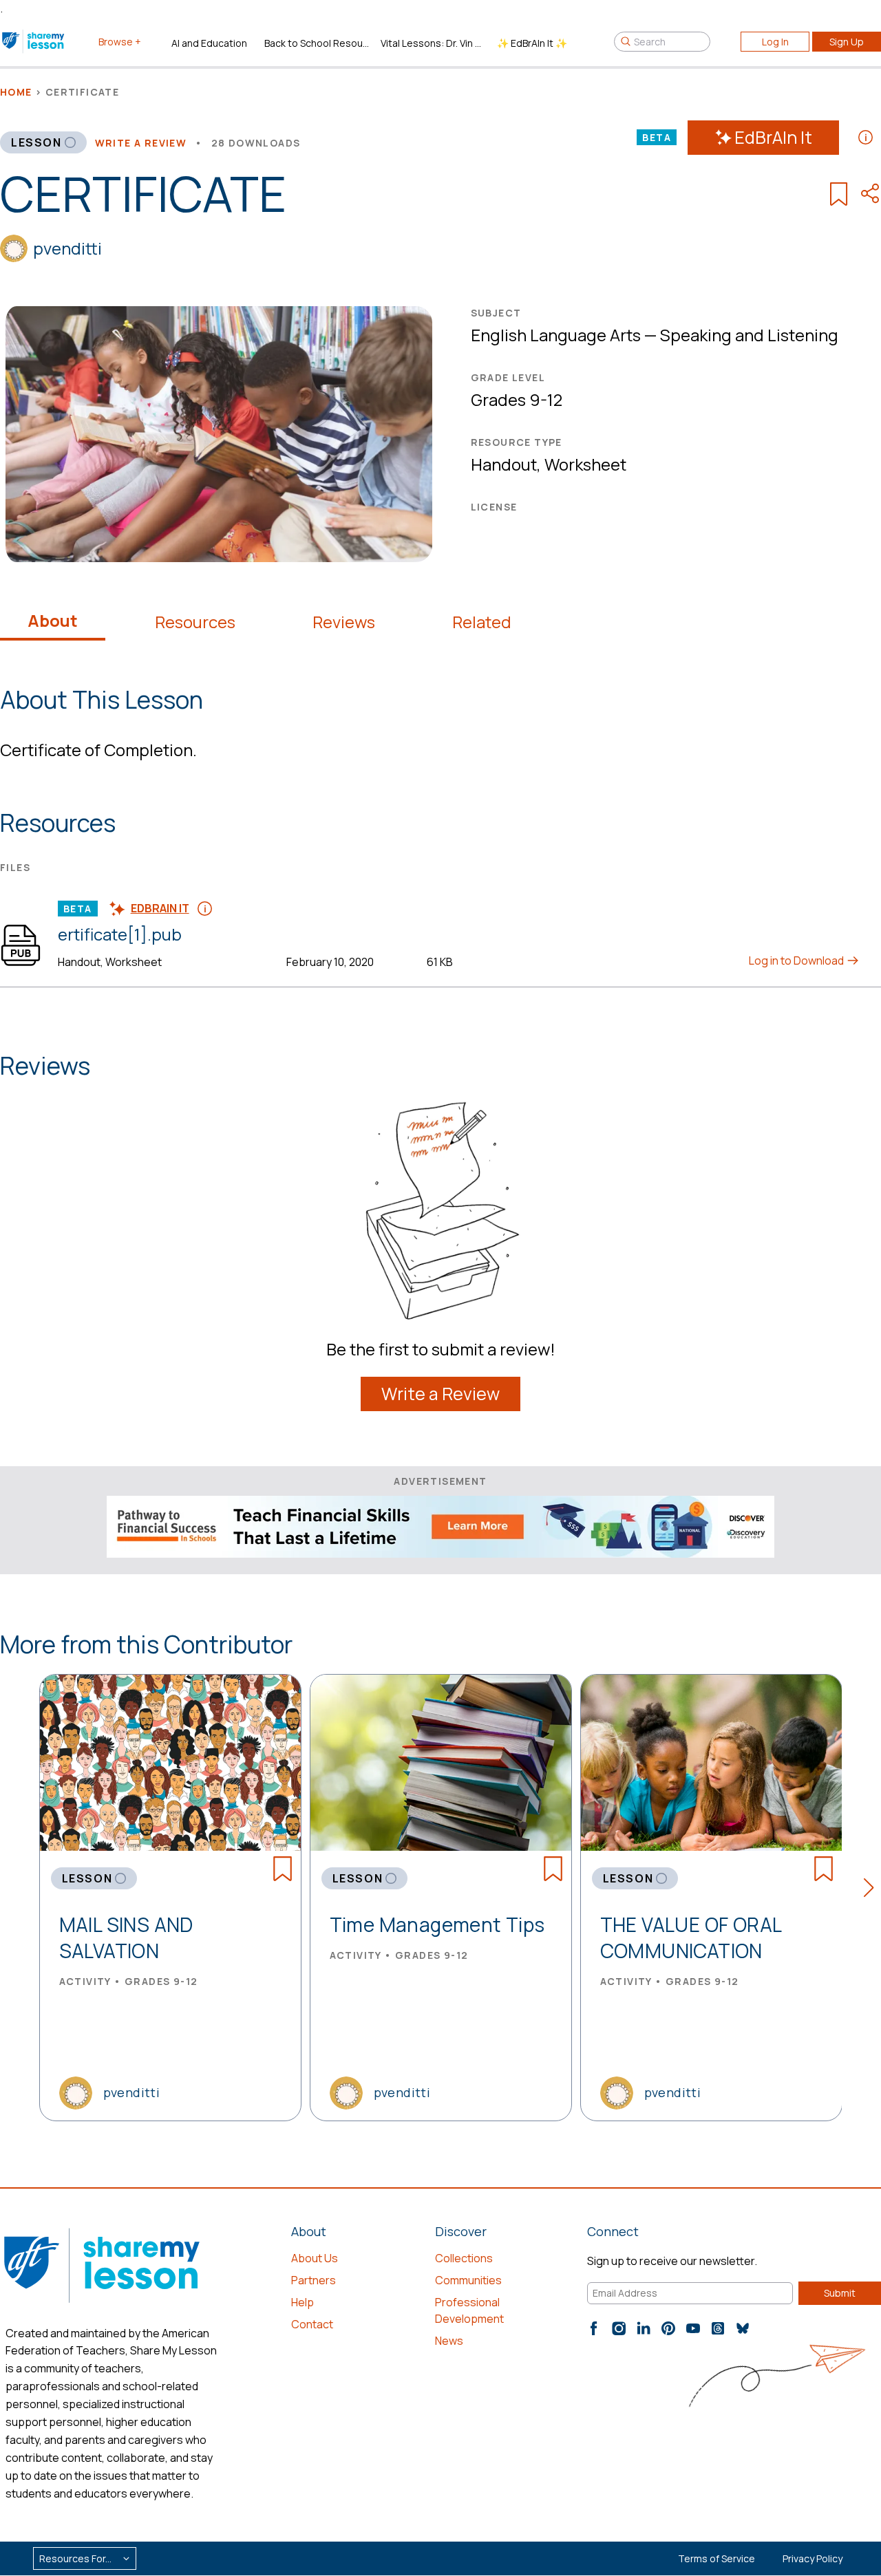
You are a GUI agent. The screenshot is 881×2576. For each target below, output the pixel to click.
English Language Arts (556, 335)
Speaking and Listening (749, 335)
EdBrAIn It (773, 137)
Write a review (141, 143)
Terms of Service (717, 2558)
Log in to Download (797, 960)
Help (302, 2302)
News (449, 2341)
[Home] (34, 41)
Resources (195, 622)
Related (482, 622)
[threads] (718, 2328)
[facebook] (594, 2328)
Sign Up (847, 42)
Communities (468, 2280)
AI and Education (209, 43)
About (53, 621)
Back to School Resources (317, 43)
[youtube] (693, 2328)
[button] (872, 1890)
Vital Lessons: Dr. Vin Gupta (433, 43)
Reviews (344, 622)
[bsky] (743, 2328)
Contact (312, 2324)
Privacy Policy (813, 2558)
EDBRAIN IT (160, 908)
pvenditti (67, 248)
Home (16, 92)
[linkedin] (644, 2328)
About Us (315, 2258)
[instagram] (619, 2328)
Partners (314, 2280)
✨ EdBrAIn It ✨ (532, 43)
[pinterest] (668, 2328)
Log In (775, 42)
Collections (464, 2258)
